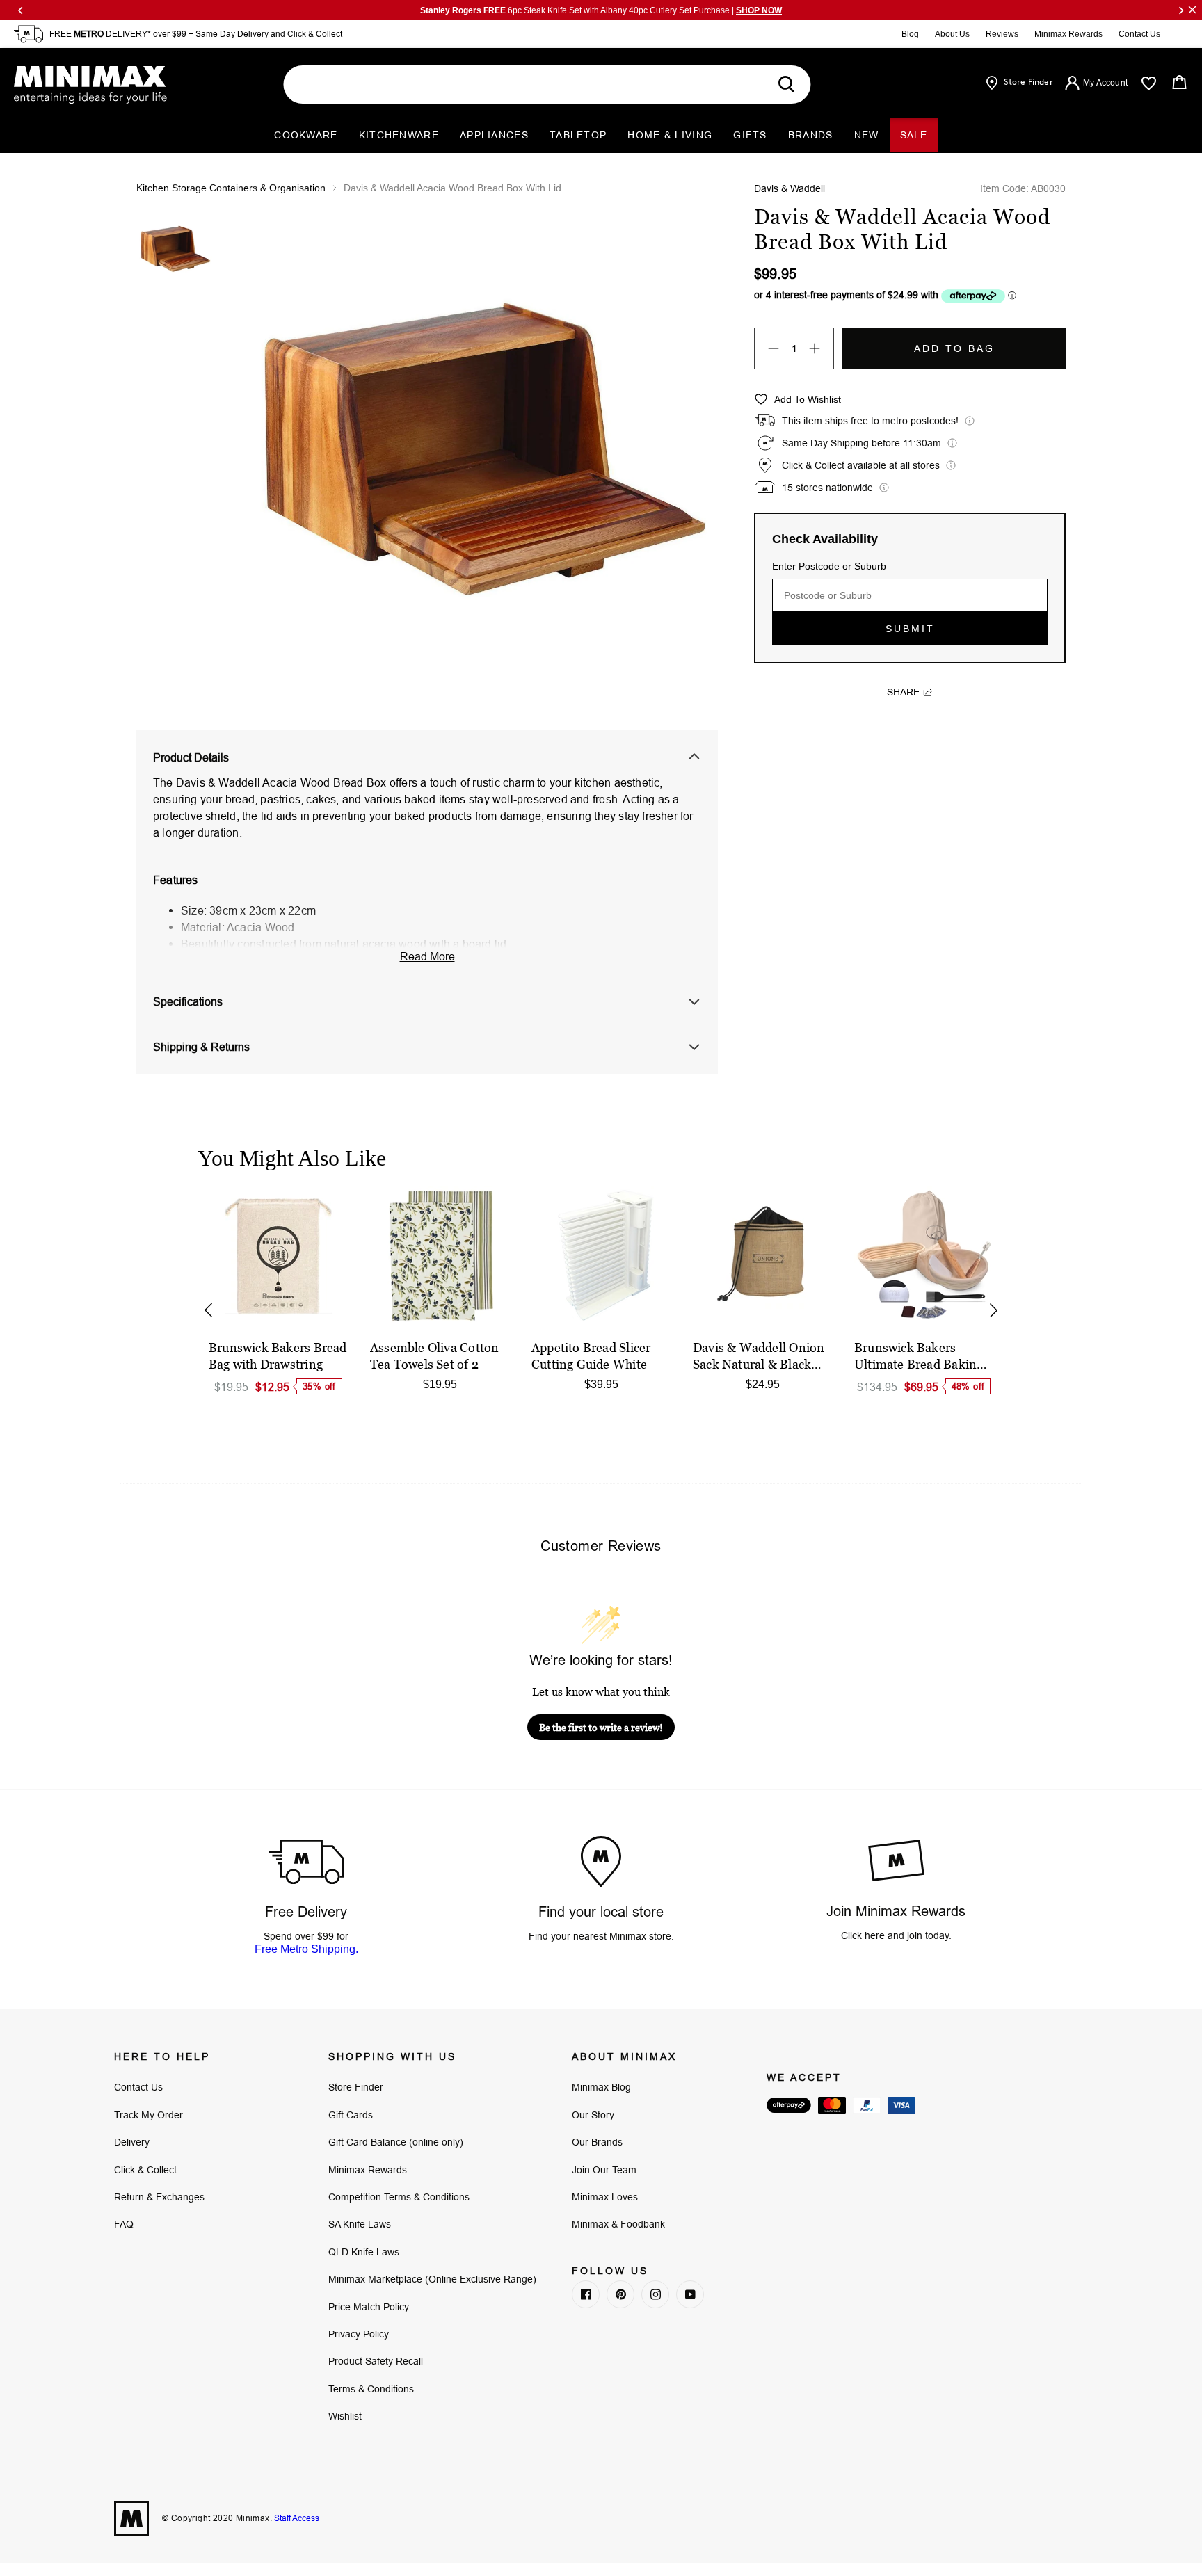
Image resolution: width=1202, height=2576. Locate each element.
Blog (910, 34)
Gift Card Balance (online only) (396, 2142)
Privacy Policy (359, 2334)
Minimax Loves (605, 2197)
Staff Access (296, 2518)
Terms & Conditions (371, 2389)
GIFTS (750, 135)
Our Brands (597, 2142)
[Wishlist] (1149, 83)
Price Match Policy (369, 2307)
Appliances (494, 135)
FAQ (124, 2224)
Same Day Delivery (232, 34)
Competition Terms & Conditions (399, 2197)
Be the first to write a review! (601, 1727)
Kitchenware (399, 135)
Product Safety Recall (376, 2361)
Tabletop (578, 135)
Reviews (1002, 34)
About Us (952, 34)
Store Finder (356, 2087)
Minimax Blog (601, 2087)
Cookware (306, 135)
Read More (427, 956)
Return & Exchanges (159, 2197)
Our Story (593, 2115)
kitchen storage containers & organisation (231, 188)
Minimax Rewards (1068, 34)
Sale (914, 135)
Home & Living (670, 135)
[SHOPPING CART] (1179, 82)
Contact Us (1139, 34)
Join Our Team (604, 2170)
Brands (811, 135)
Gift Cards (351, 2115)
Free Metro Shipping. (306, 1949)
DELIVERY (127, 34)
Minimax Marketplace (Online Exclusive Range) (432, 2279)
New (867, 135)
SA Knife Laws (360, 2224)
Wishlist (345, 2416)
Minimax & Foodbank (618, 2224)
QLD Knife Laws (364, 2252)
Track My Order (149, 2115)
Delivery (132, 2142)
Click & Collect (315, 34)
